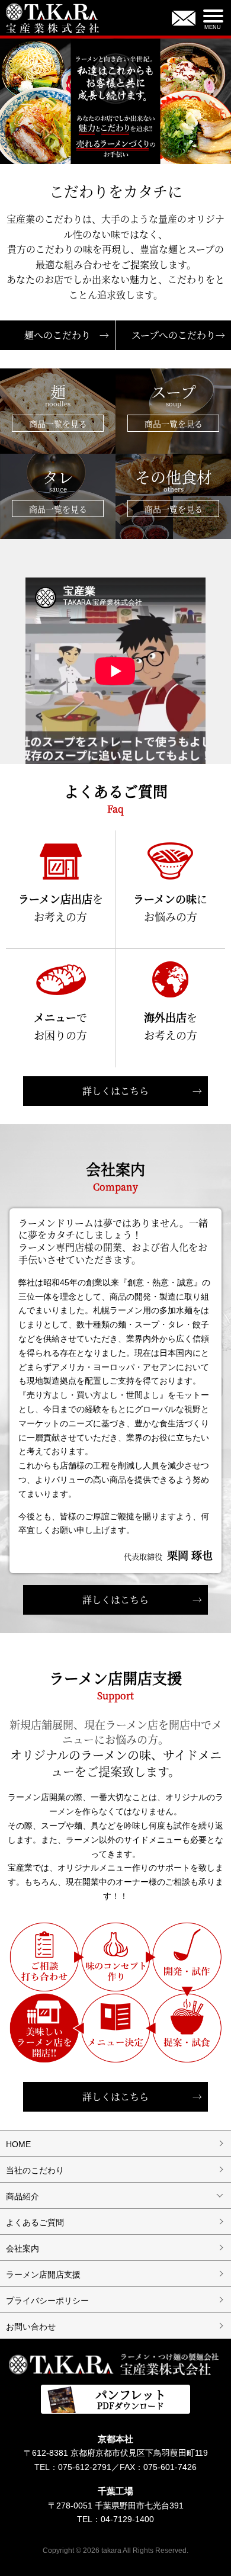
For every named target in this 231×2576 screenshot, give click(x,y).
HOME (18, 2144)
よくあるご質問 (35, 2222)
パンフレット (131, 2399)
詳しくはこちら (142, 1091)
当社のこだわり (35, 2170)
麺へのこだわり (67, 335)
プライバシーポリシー (47, 2301)
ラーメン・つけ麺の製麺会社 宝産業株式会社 (115, 2363)
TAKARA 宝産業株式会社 (53, 20)
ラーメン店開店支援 (43, 2275)
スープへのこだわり (179, 335)
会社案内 (23, 2248)
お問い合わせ (184, 20)
